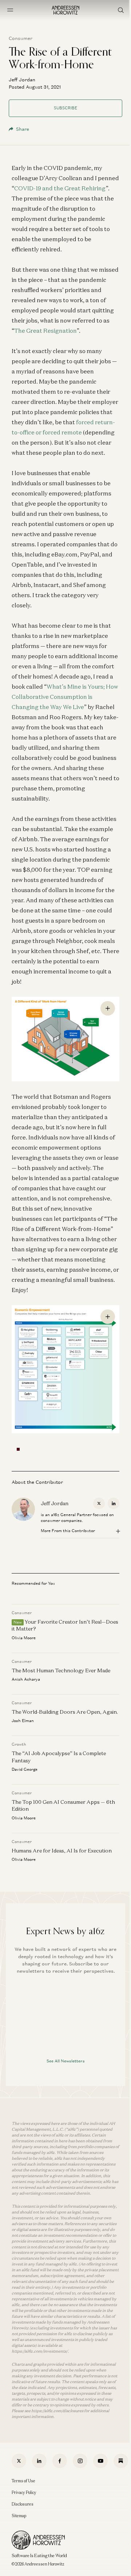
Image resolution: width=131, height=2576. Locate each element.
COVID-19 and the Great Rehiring (60, 188)
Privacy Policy (24, 2492)
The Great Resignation (45, 331)
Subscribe (65, 108)
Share (23, 129)
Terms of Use (23, 2481)
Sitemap (19, 2516)
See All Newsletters (66, 2061)
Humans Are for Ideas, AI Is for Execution (62, 1851)
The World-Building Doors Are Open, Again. (65, 1712)
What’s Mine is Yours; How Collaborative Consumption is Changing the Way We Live (65, 697)
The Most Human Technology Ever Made (61, 1670)
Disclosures (23, 2504)
